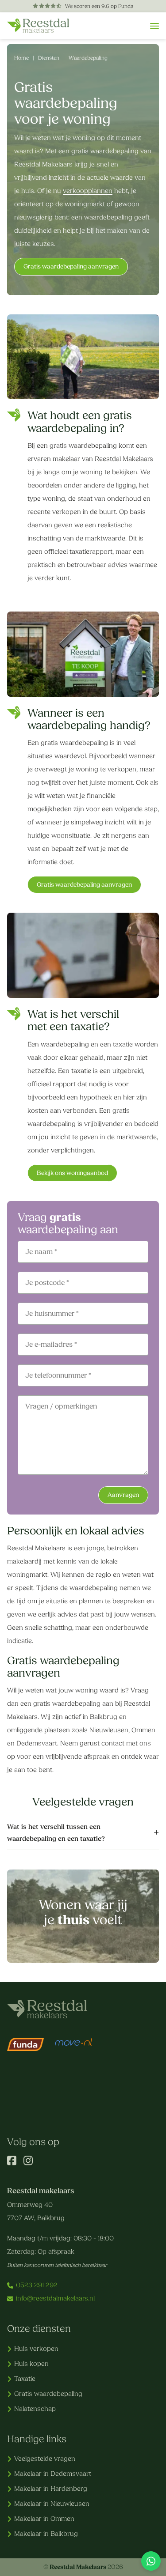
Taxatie (25, 2379)
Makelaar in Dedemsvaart (53, 2474)
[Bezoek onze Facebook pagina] (12, 2163)
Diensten (49, 58)
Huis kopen (31, 2364)
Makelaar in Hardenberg (51, 2489)
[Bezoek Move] (73, 2045)
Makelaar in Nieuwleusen (52, 2504)
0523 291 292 (37, 2285)
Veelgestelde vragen (45, 2459)
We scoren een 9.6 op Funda (99, 6)
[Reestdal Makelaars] (38, 26)
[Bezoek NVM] (50, 2109)
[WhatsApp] (151, 2561)
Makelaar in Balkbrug (46, 2534)
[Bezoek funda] (26, 2045)
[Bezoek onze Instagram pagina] (28, 2163)
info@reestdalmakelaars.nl (55, 2298)
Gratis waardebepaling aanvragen (71, 266)
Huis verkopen (36, 2349)
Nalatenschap (35, 2409)
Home (21, 58)
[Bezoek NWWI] (73, 2074)
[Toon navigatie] (154, 26)
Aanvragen (123, 1495)
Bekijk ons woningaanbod (72, 1173)
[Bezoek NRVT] (26, 2074)
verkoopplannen (88, 191)
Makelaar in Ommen (44, 2519)
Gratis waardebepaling (48, 2394)
